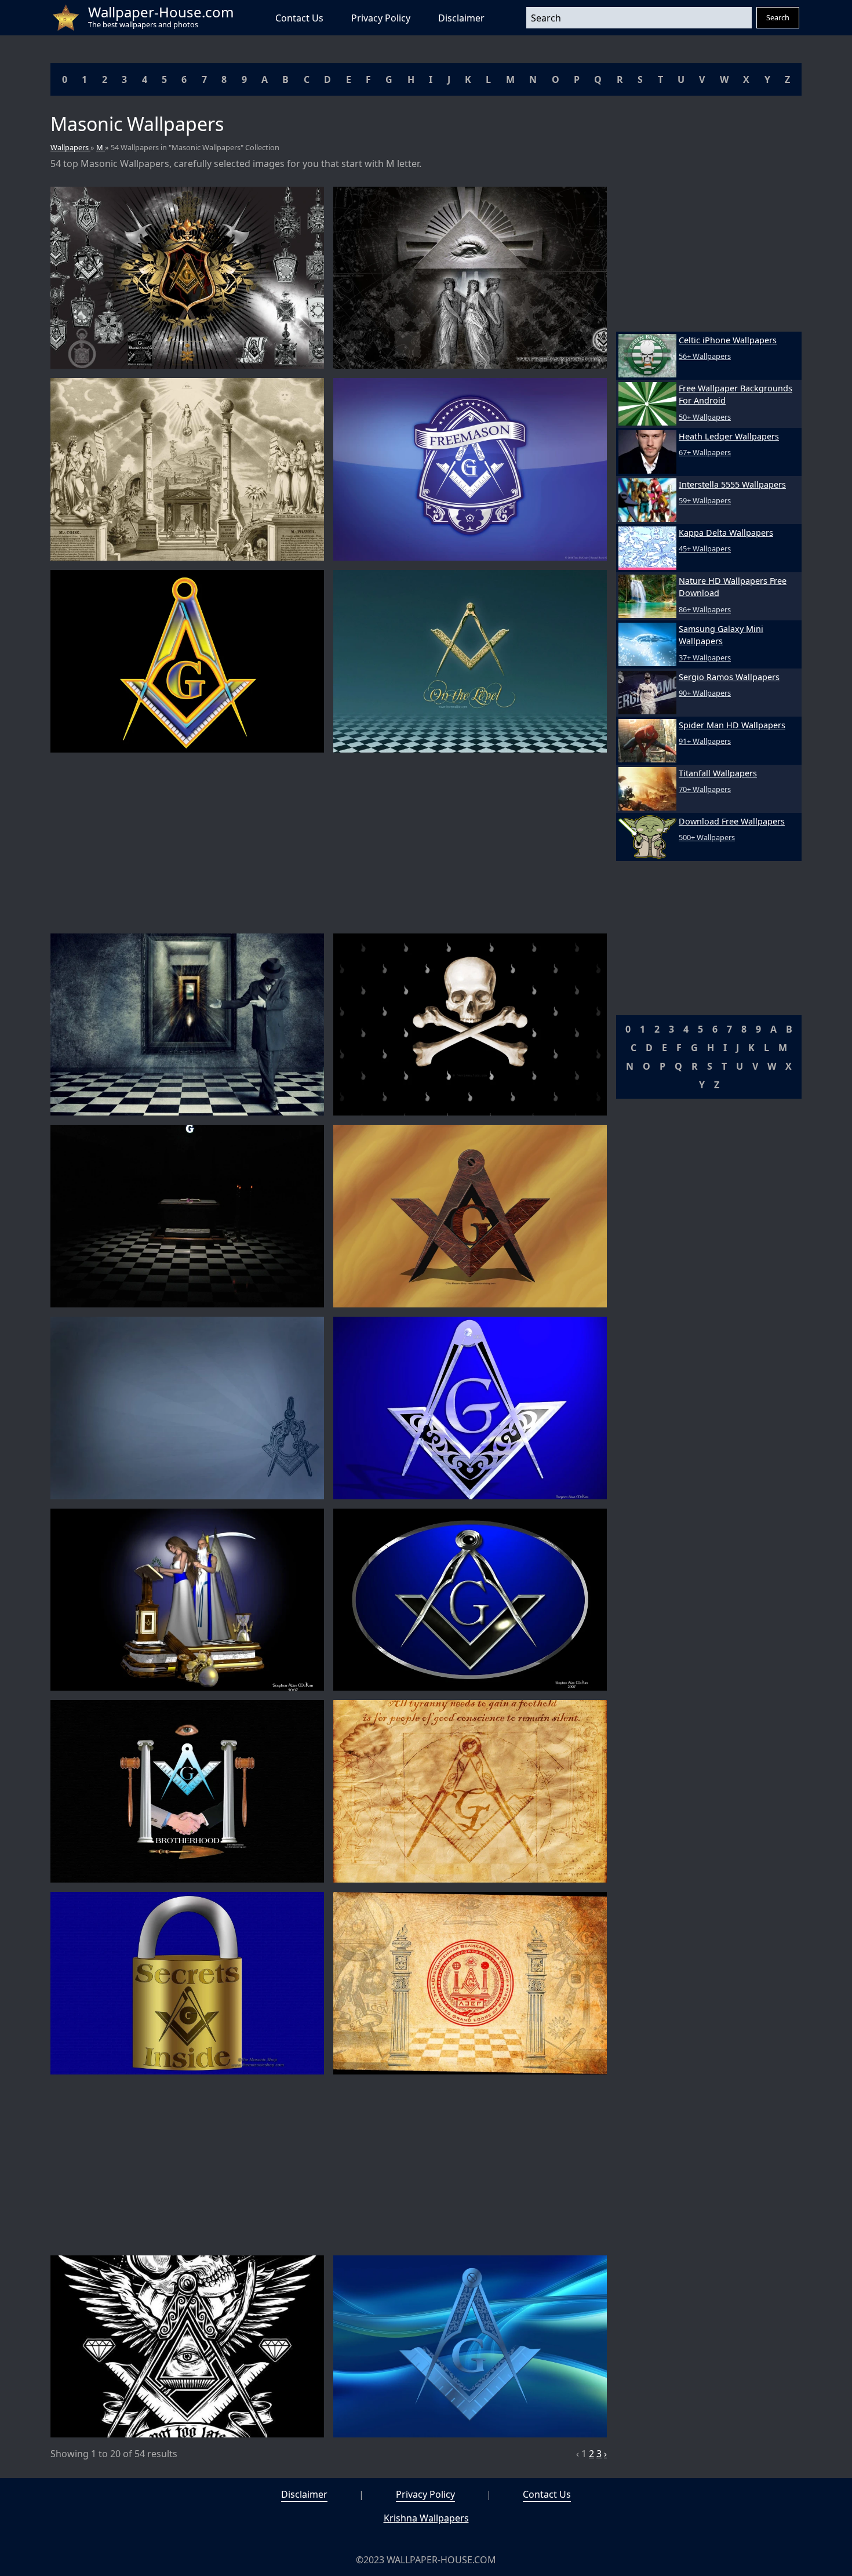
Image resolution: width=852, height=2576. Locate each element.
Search (778, 17)
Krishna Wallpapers (426, 2518)
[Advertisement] (329, 843)
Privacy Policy (381, 18)
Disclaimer (461, 18)
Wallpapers (70, 147)
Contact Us (299, 18)
